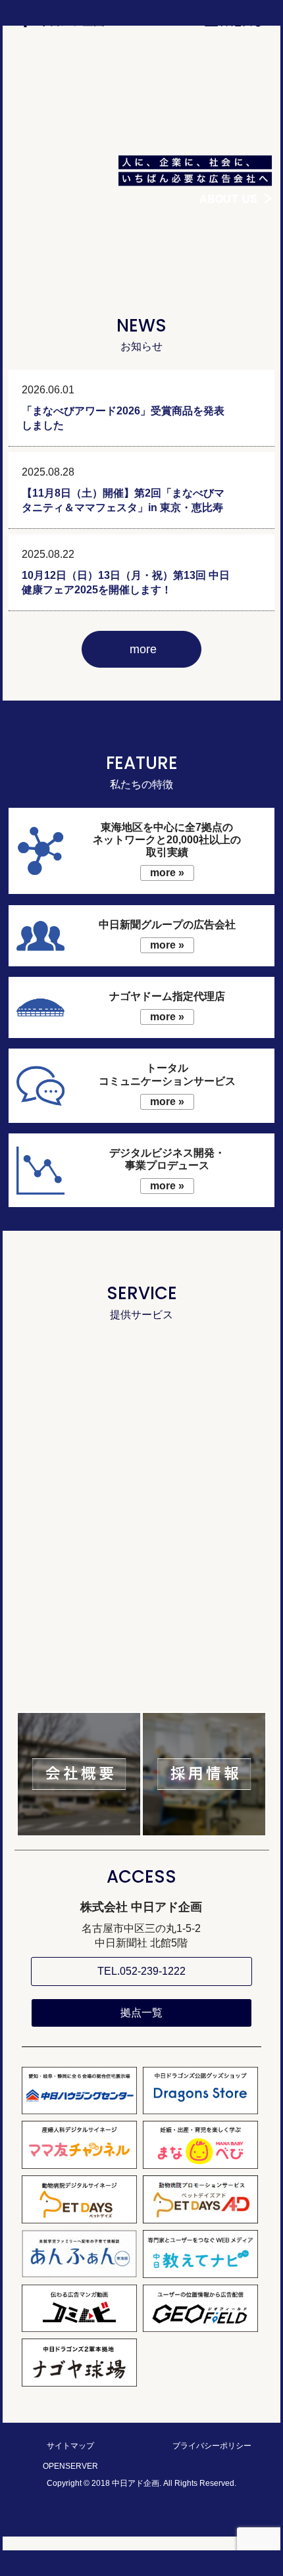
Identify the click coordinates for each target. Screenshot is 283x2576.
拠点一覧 (141, 2013)
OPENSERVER (70, 2466)
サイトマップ (70, 2446)
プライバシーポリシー (212, 2446)
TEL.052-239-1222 (141, 1971)
